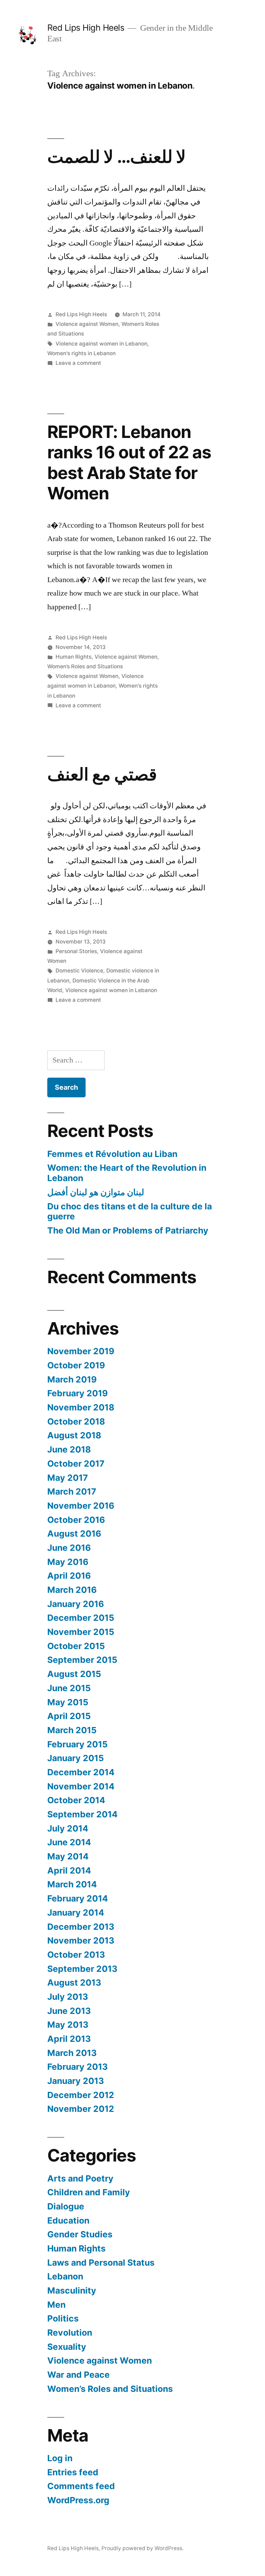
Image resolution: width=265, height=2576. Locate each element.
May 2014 (68, 1856)
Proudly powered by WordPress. (143, 2548)
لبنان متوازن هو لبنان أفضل (96, 1192)
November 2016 (81, 1506)
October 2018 (76, 1421)
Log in (60, 2458)
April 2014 (69, 1870)
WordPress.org (78, 2500)
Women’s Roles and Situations (85, 666)
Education (68, 2220)
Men (56, 2305)
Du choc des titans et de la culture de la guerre (130, 1211)
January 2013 (76, 2081)
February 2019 (77, 1393)
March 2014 (72, 1884)
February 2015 (77, 1744)
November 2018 (81, 1407)
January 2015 (76, 1758)
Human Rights (73, 657)
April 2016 (69, 1576)
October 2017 (76, 1464)
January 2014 (76, 1913)
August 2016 (74, 1534)
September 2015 (82, 1660)
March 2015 (72, 1730)
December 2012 (81, 2095)
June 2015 (69, 1688)
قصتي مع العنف (102, 774)
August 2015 (74, 1674)
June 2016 (69, 1548)
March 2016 (72, 1590)
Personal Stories (76, 951)
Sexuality (67, 2347)
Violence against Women (87, 324)
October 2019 (76, 1365)
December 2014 (81, 1772)
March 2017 (72, 1491)
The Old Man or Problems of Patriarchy (128, 1230)
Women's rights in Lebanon (81, 353)
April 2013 (69, 2039)
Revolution (70, 2333)
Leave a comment (78, 363)
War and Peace (78, 2375)
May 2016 (68, 1562)
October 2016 (76, 1520)
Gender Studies (80, 2234)
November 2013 (81, 1940)
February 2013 (77, 2067)
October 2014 (76, 1800)
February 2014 (78, 1898)
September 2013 (82, 1969)
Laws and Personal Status (101, 2263)
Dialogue (66, 2206)
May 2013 (68, 2025)
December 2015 (81, 1618)
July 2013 (68, 1997)
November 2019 (81, 1351)
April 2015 (69, 1716)
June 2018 (69, 1449)
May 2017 (68, 1478)
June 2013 (69, 2011)
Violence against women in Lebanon (101, 344)
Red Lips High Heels (86, 28)
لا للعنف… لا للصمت (117, 157)
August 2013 (74, 1983)
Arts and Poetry (80, 2178)
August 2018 (74, 1435)
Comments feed (81, 2486)
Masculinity (72, 2290)
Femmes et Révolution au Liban (112, 1154)
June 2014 (69, 1842)
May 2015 (68, 1702)
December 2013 (81, 1927)
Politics (63, 2318)
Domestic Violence (79, 971)
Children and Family (89, 2192)
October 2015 (76, 1646)
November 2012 (81, 2109)
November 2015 (81, 1632)
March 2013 (72, 2053)
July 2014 (68, 1828)
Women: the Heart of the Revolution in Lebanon (127, 1173)
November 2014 (81, 1786)
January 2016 (76, 1604)
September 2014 (82, 1814)
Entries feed (73, 2472)
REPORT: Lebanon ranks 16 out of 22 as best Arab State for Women (129, 462)
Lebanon (65, 2276)
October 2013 (76, 1955)
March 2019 (72, 1379)
